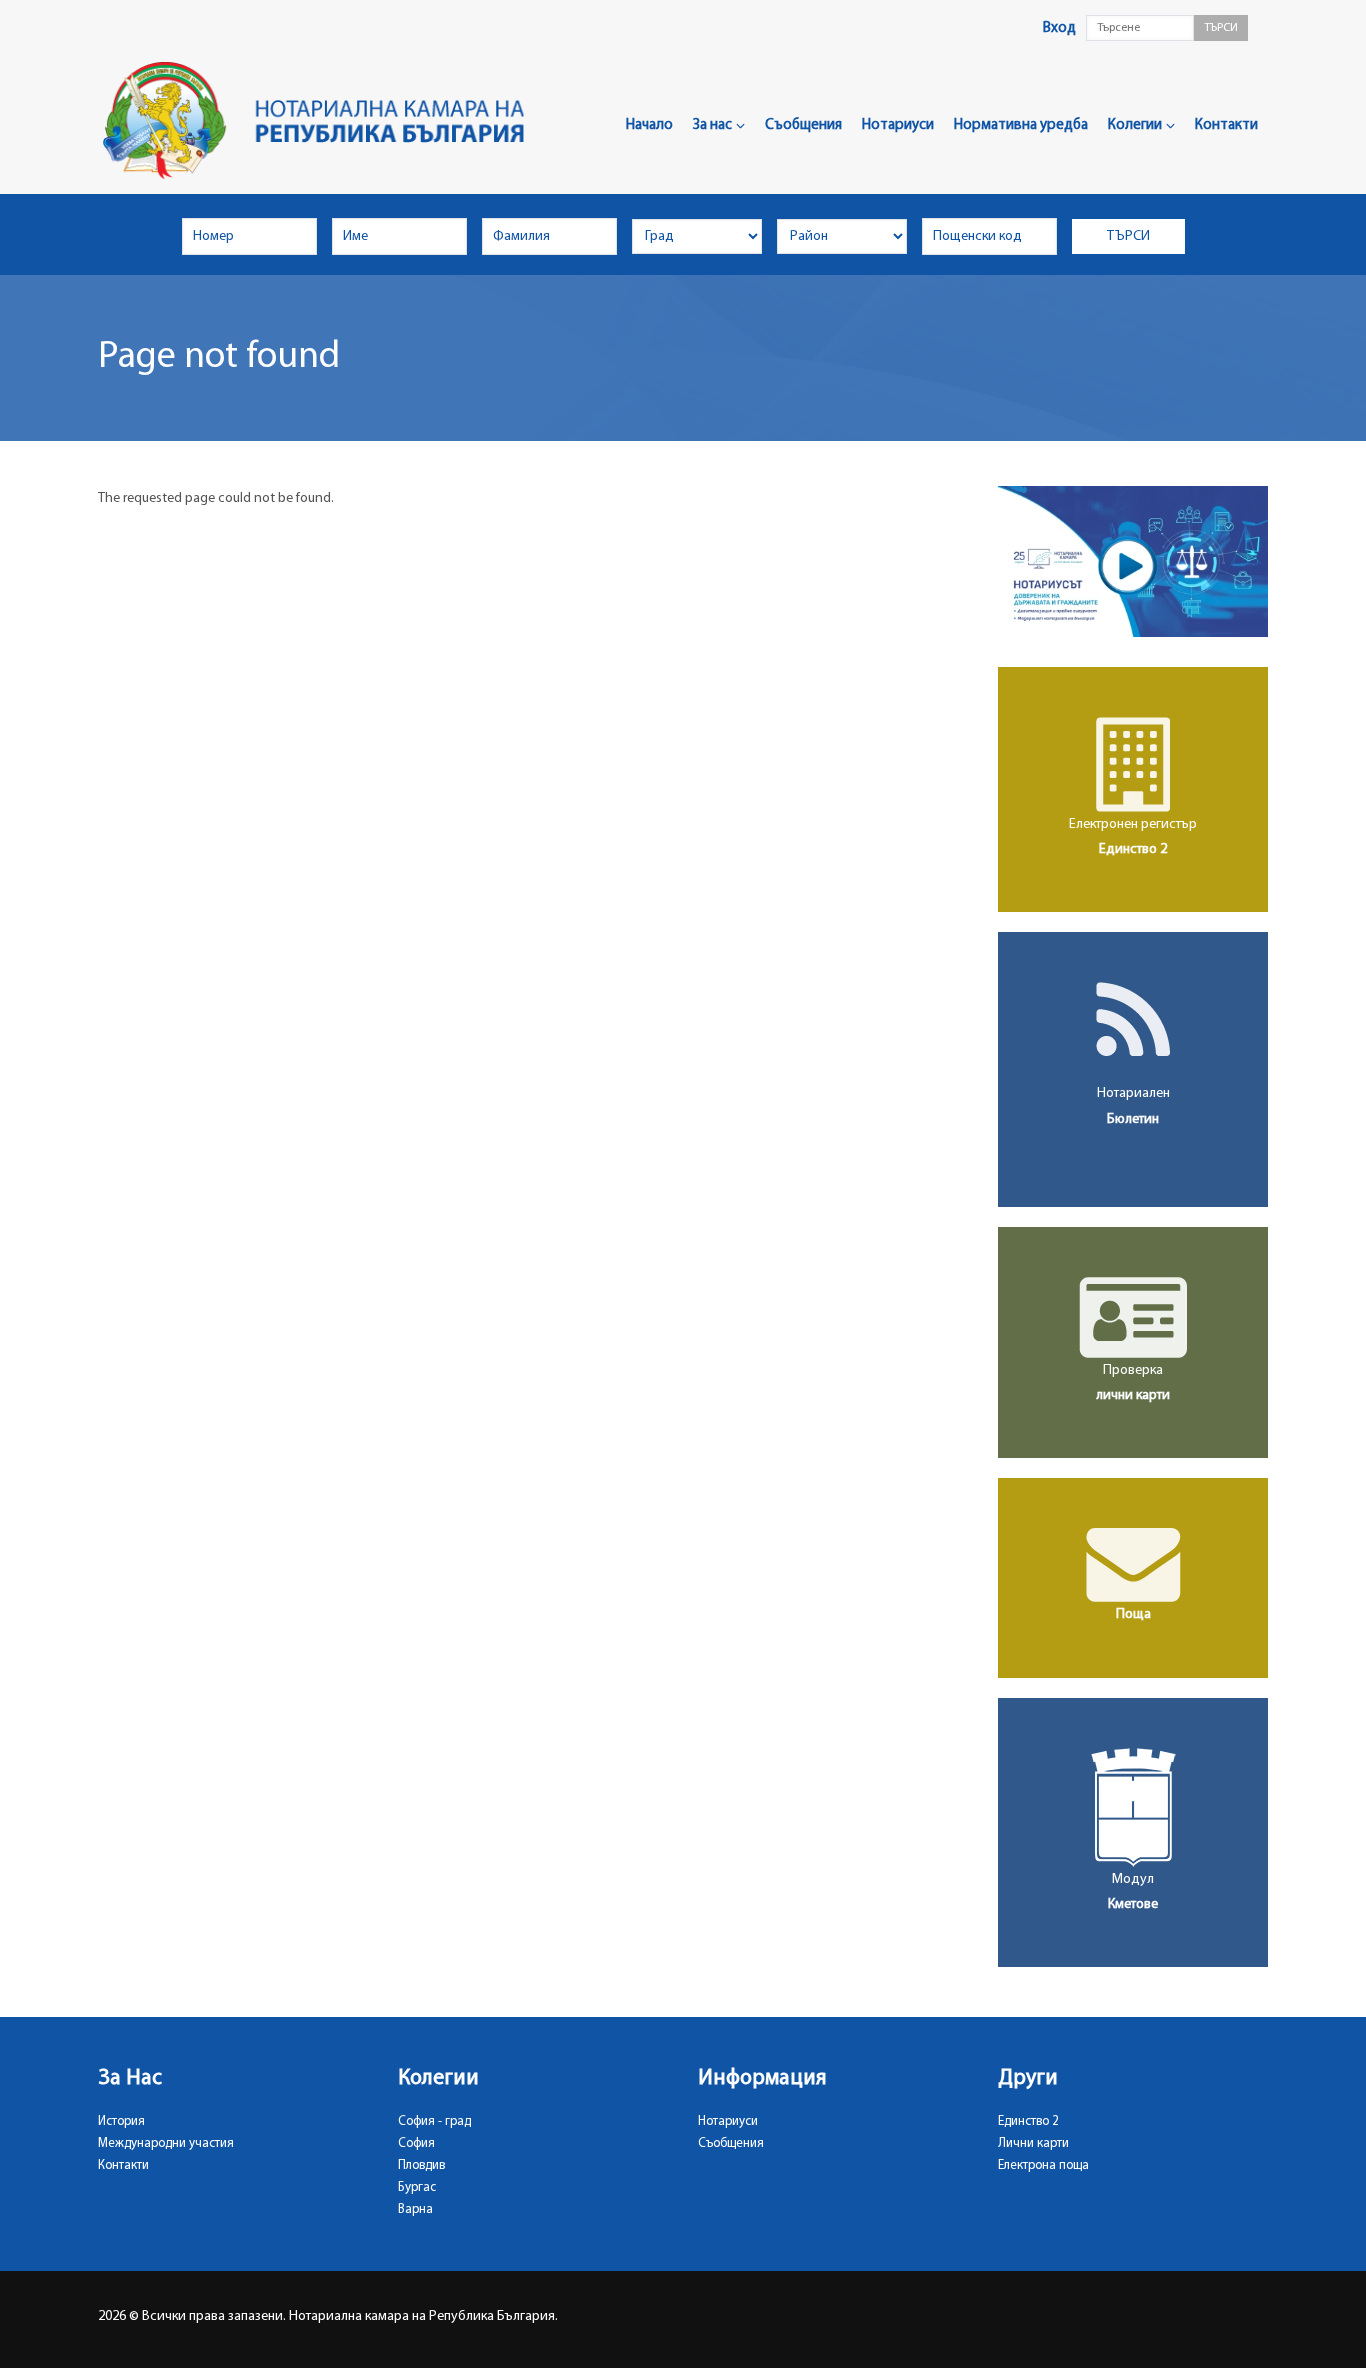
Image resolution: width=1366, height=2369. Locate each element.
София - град (434, 2121)
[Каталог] (321, 120)
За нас (712, 125)
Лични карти (1033, 2143)
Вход (1059, 28)
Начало (649, 125)
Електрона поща (1043, 2165)
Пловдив (421, 2165)
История (121, 2121)
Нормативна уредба (1021, 125)
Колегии (1135, 125)
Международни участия (166, 2143)
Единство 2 (1028, 2121)
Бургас (417, 2187)
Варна (415, 2209)
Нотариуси (898, 125)
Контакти (1226, 125)
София (416, 2143)
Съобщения (803, 125)
